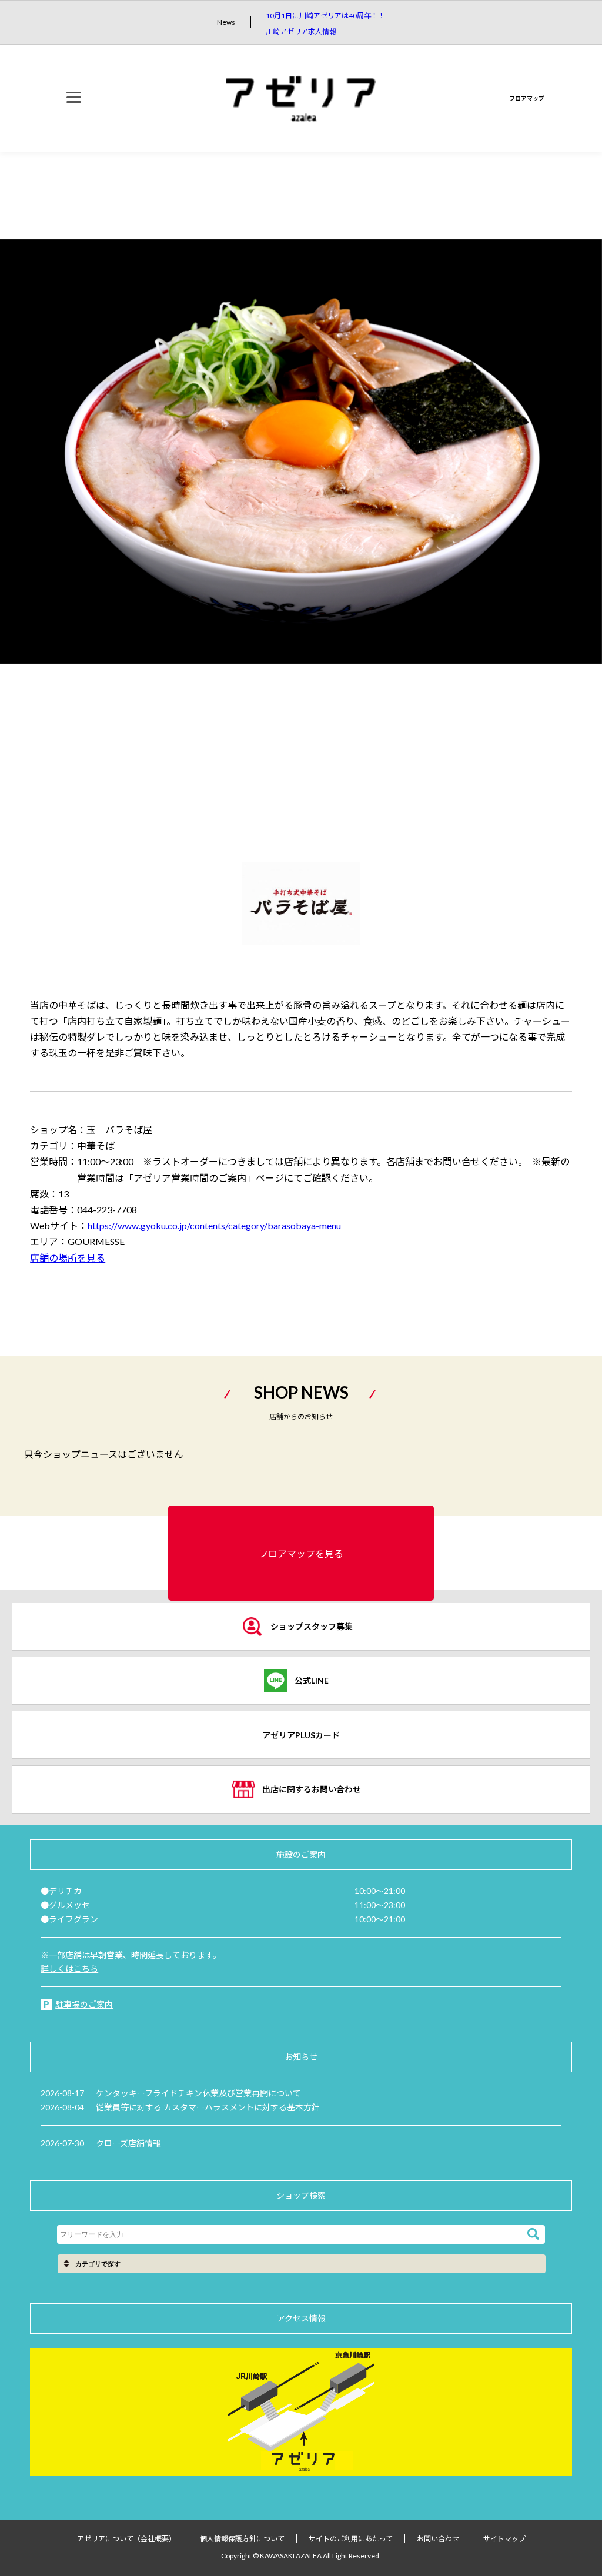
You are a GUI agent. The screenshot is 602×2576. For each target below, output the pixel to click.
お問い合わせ (438, 2539)
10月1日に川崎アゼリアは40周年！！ (325, 16)
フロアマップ (527, 98)
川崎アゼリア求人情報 (301, 31)
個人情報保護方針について (242, 2539)
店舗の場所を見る (68, 1258)
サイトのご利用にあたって (351, 2539)
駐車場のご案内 (84, 2004)
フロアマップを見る (301, 1553)
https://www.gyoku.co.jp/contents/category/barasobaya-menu (214, 1225)
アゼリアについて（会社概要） (126, 2539)
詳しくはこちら (69, 1968)
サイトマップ (504, 2539)
